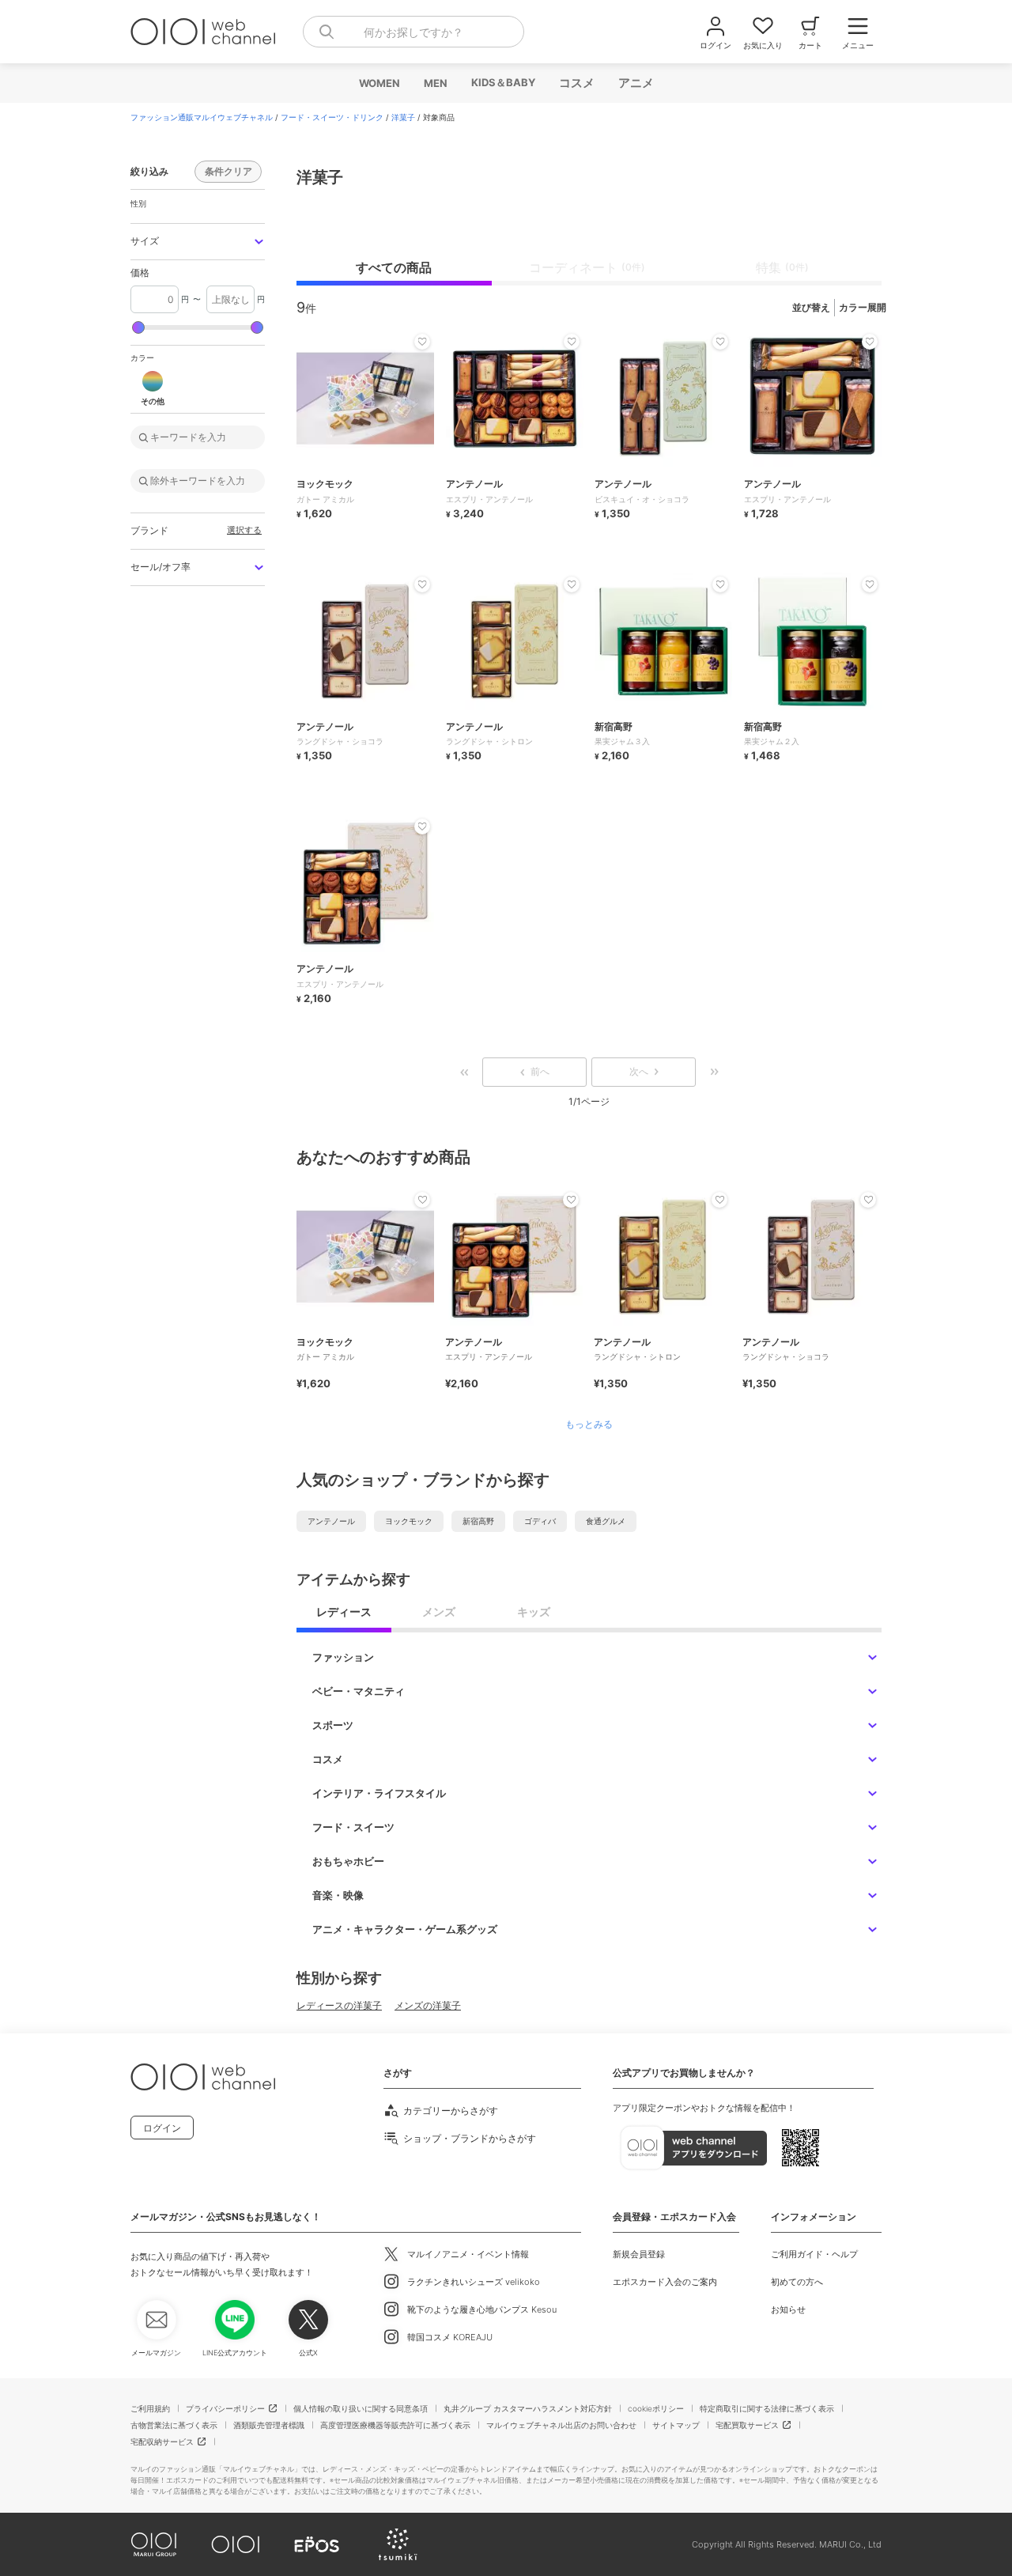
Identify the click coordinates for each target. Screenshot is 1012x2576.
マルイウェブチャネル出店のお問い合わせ (561, 2425)
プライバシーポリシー (225, 2408)
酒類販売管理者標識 (269, 2425)
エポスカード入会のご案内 (665, 2282)
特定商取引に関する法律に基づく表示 (767, 2408)
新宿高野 (478, 1521)
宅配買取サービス (747, 2425)
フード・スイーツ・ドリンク (332, 117)
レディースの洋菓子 (339, 2005)
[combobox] (413, 32)
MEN (435, 83)
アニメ (635, 83)
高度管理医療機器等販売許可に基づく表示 (395, 2425)
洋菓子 (403, 117)
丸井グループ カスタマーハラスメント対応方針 (528, 2408)
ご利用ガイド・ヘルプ (814, 2254)
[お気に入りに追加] (422, 1200)
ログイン (162, 2128)
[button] (198, 242)
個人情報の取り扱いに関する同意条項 (361, 2408)
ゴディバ (540, 1521)
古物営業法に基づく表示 (174, 2425)
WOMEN (379, 83)
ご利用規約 (150, 2408)
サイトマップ (676, 2425)
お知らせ (788, 2309)
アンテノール (331, 1521)
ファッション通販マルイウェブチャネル (202, 117)
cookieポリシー (656, 2408)
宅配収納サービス (162, 2442)
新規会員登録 (639, 2254)
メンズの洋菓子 (428, 2005)
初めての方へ (797, 2282)
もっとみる (589, 1424)
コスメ (576, 83)
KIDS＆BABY (502, 82)
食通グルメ (606, 1521)
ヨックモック (409, 1521)
